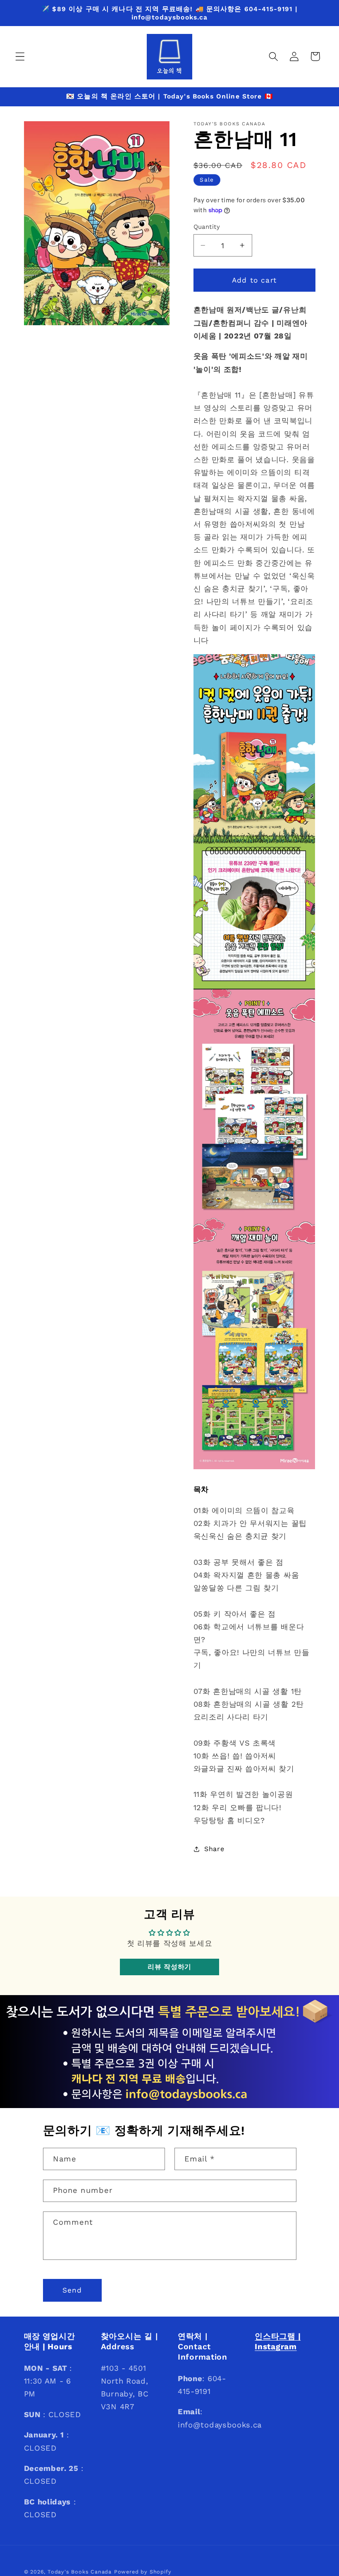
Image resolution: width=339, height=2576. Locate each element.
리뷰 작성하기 (169, 1967)
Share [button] (214, 1849)
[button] (20, 56)
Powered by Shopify (143, 2572)
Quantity (207, 227)
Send (72, 2290)
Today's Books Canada (80, 2572)
